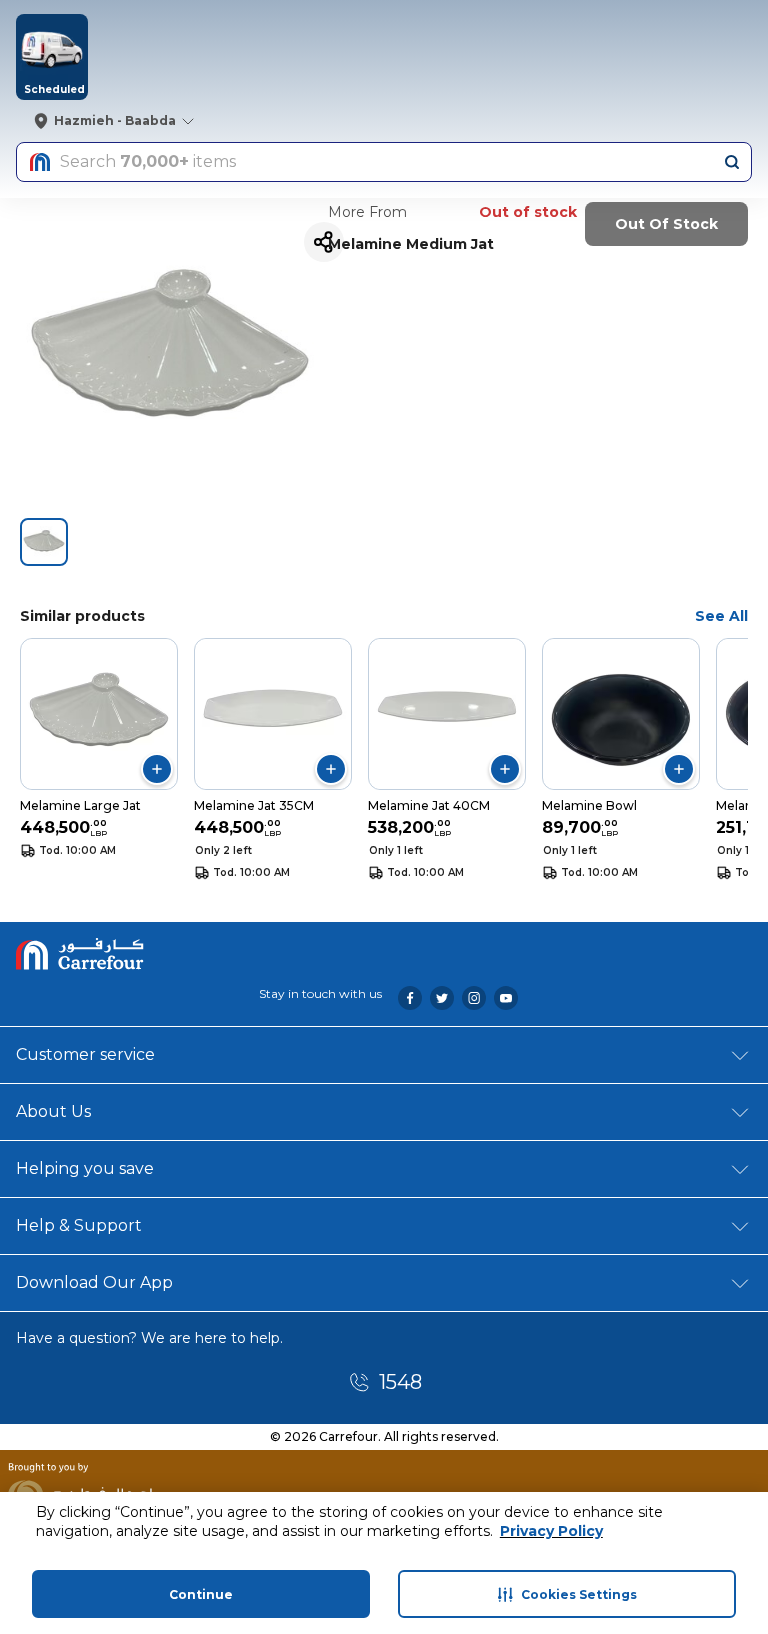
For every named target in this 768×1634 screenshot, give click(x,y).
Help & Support (79, 1225)
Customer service (85, 1054)
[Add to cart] (157, 769)
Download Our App (94, 1282)
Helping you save (85, 1168)
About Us (53, 1111)
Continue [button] (201, 1594)
